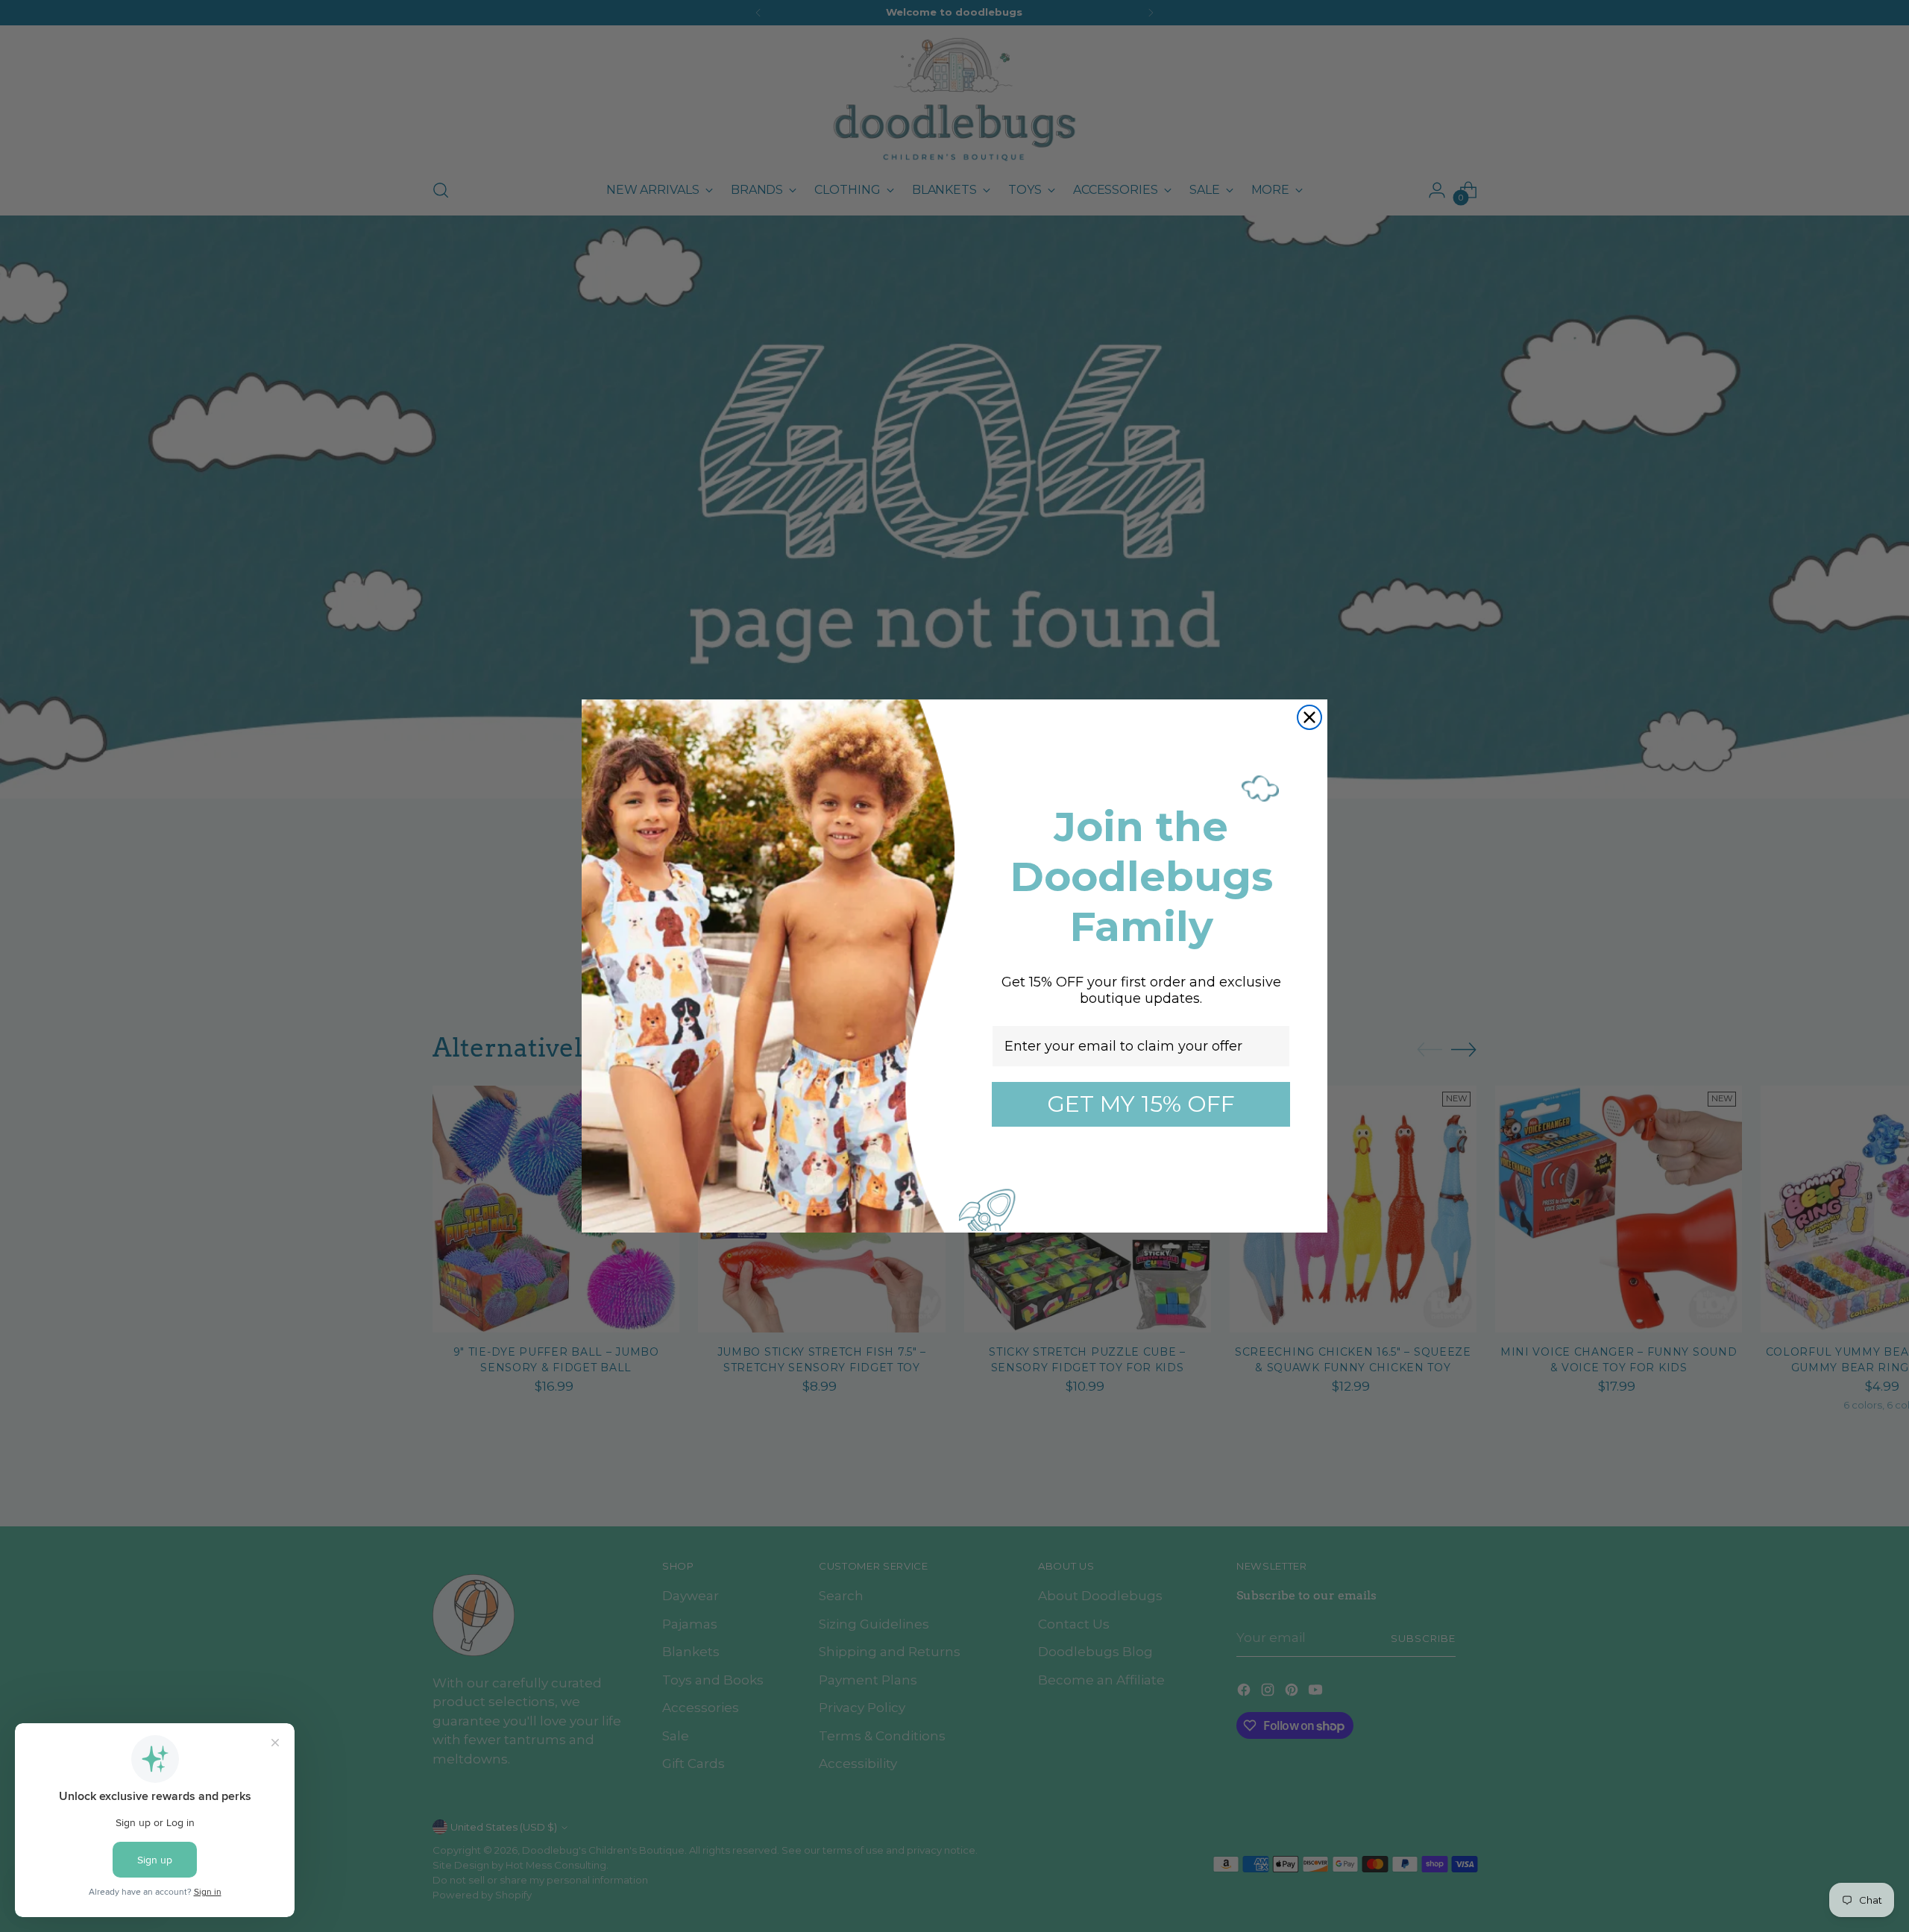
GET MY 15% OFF (1141, 1104)
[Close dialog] (1309, 717)
